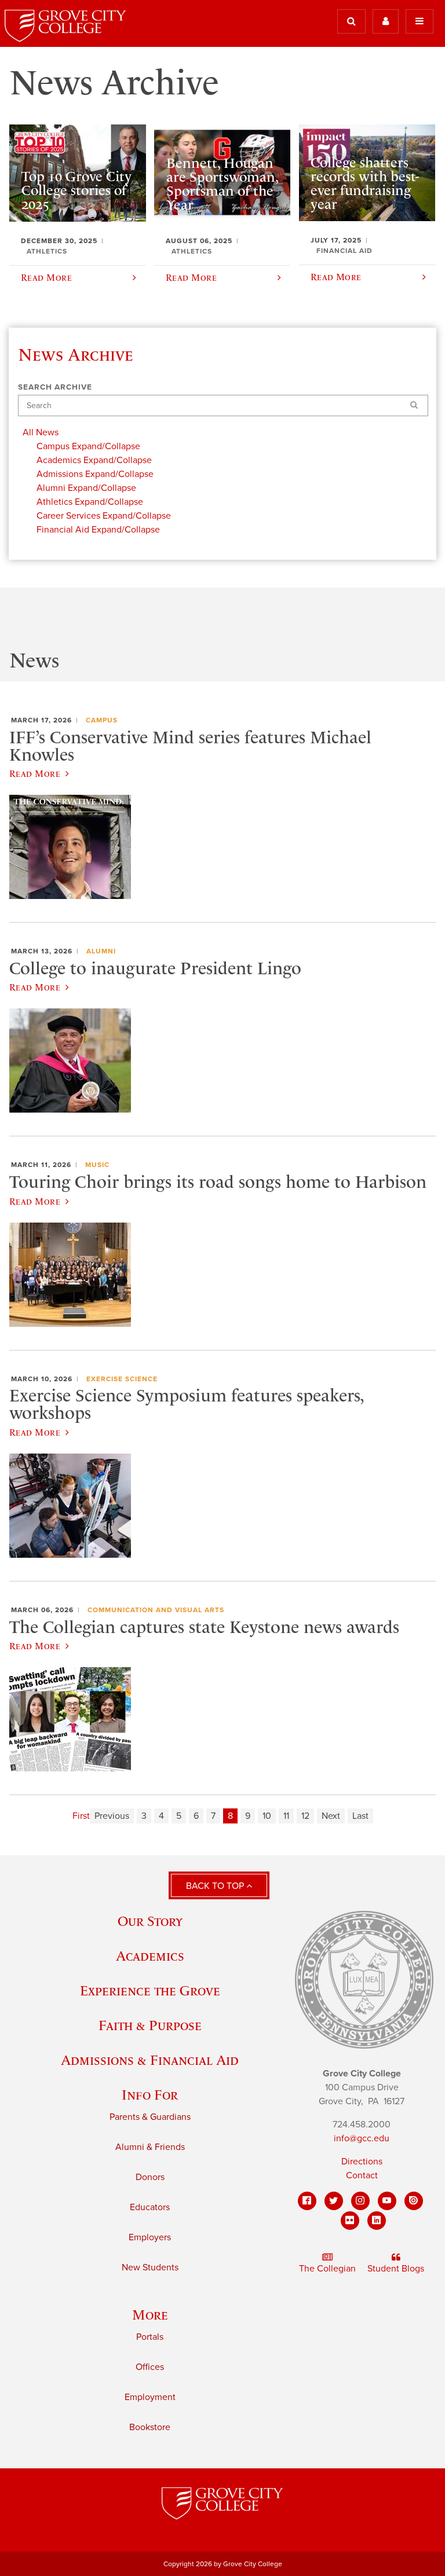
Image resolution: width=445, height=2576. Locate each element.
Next (331, 1816)
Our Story (150, 1921)
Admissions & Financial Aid (150, 2060)
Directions (362, 2162)
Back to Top (216, 1886)
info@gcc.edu (362, 2138)
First (81, 1816)
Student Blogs (396, 2269)
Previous (112, 1816)
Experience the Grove (150, 1990)
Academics (150, 1956)
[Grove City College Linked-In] (377, 2221)
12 (305, 1816)
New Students (150, 2267)
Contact (362, 2175)
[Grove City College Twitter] (334, 2201)
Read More (35, 773)
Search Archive (55, 387)
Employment (150, 2397)
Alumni (101, 951)
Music (97, 1165)
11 (286, 1816)
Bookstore (150, 2427)
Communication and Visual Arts (156, 1610)
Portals (150, 2337)
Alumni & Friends (150, 2147)
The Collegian (327, 2269)
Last (360, 1816)
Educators (150, 2207)
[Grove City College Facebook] (307, 2201)
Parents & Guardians (150, 2117)
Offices (150, 2367)
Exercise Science (122, 1379)
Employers (150, 2237)
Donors (150, 2177)
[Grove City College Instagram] (360, 2201)
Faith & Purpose (150, 2025)
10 (267, 1816)
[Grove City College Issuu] (414, 2201)
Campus (102, 720)
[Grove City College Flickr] (350, 2221)
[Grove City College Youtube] (387, 2201)
